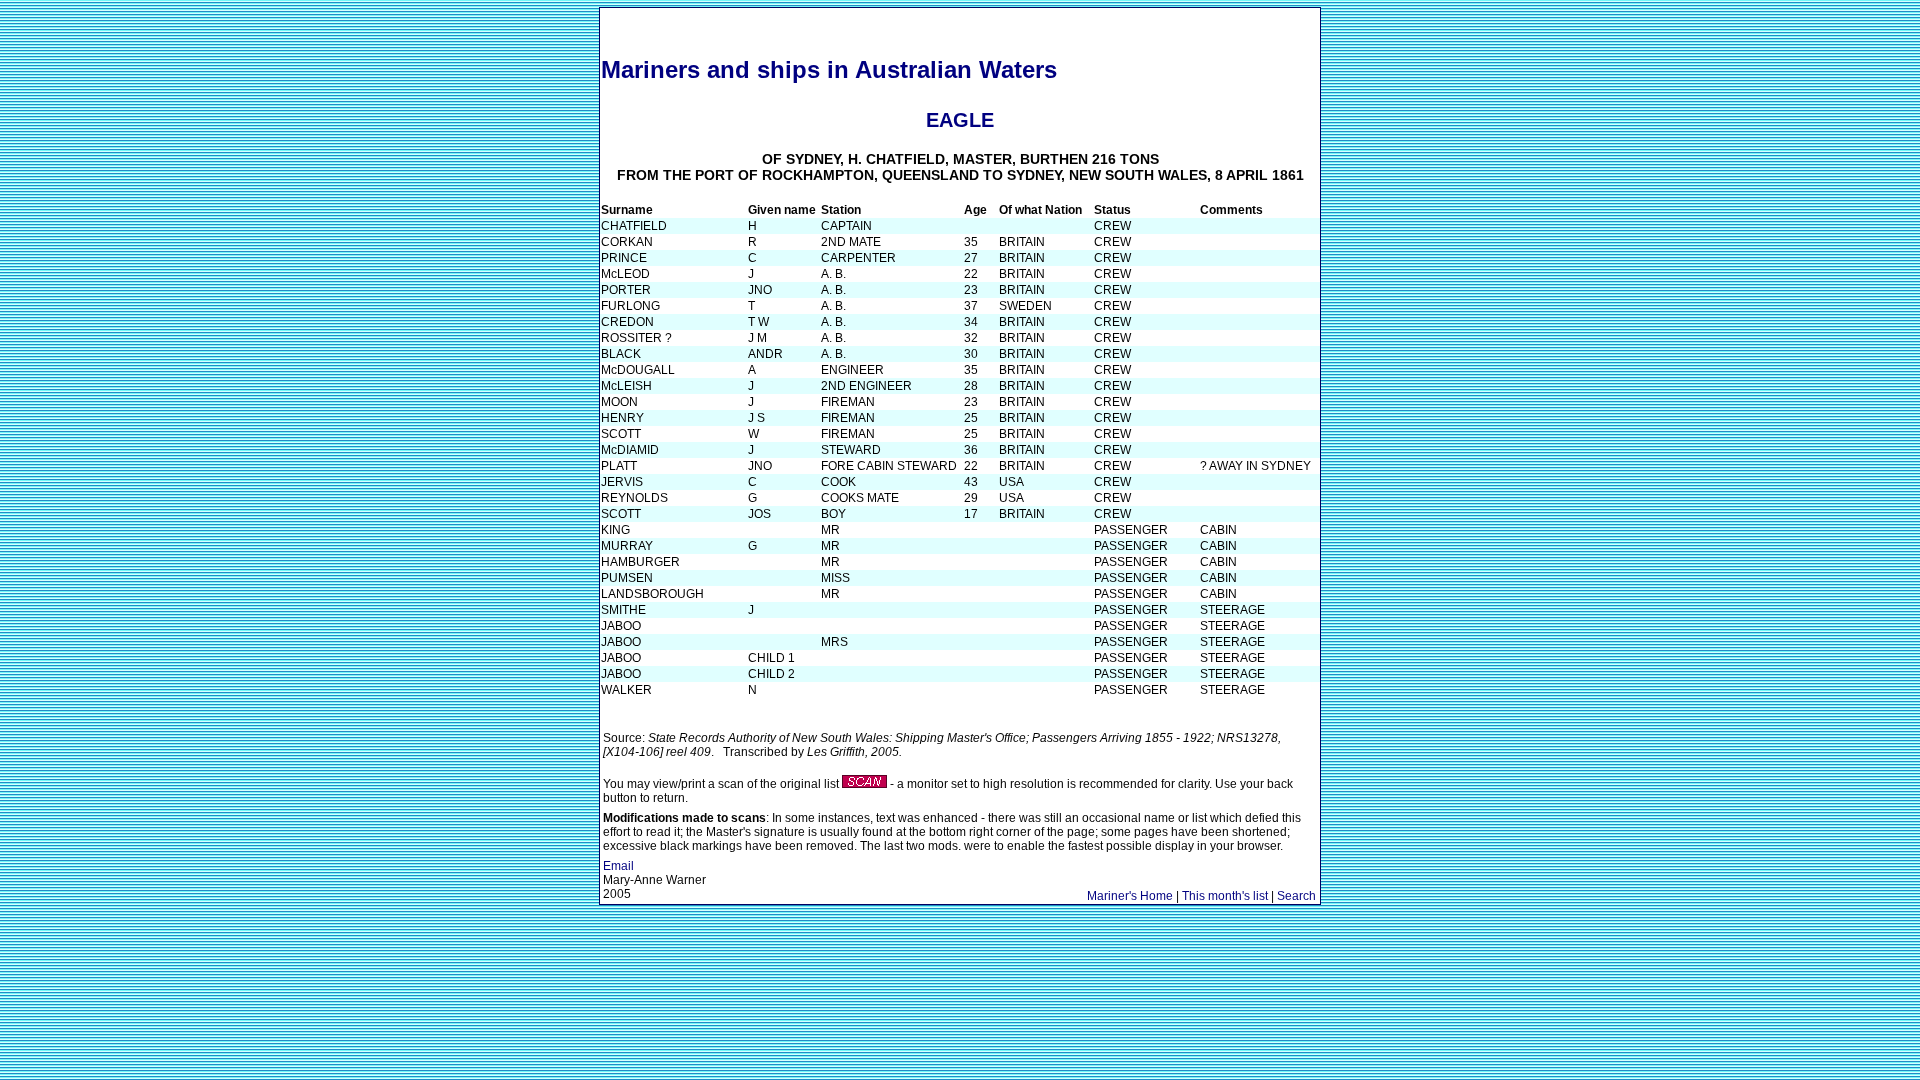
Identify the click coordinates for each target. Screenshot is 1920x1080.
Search (1296, 896)
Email (618, 866)
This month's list (1225, 896)
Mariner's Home (1130, 896)
